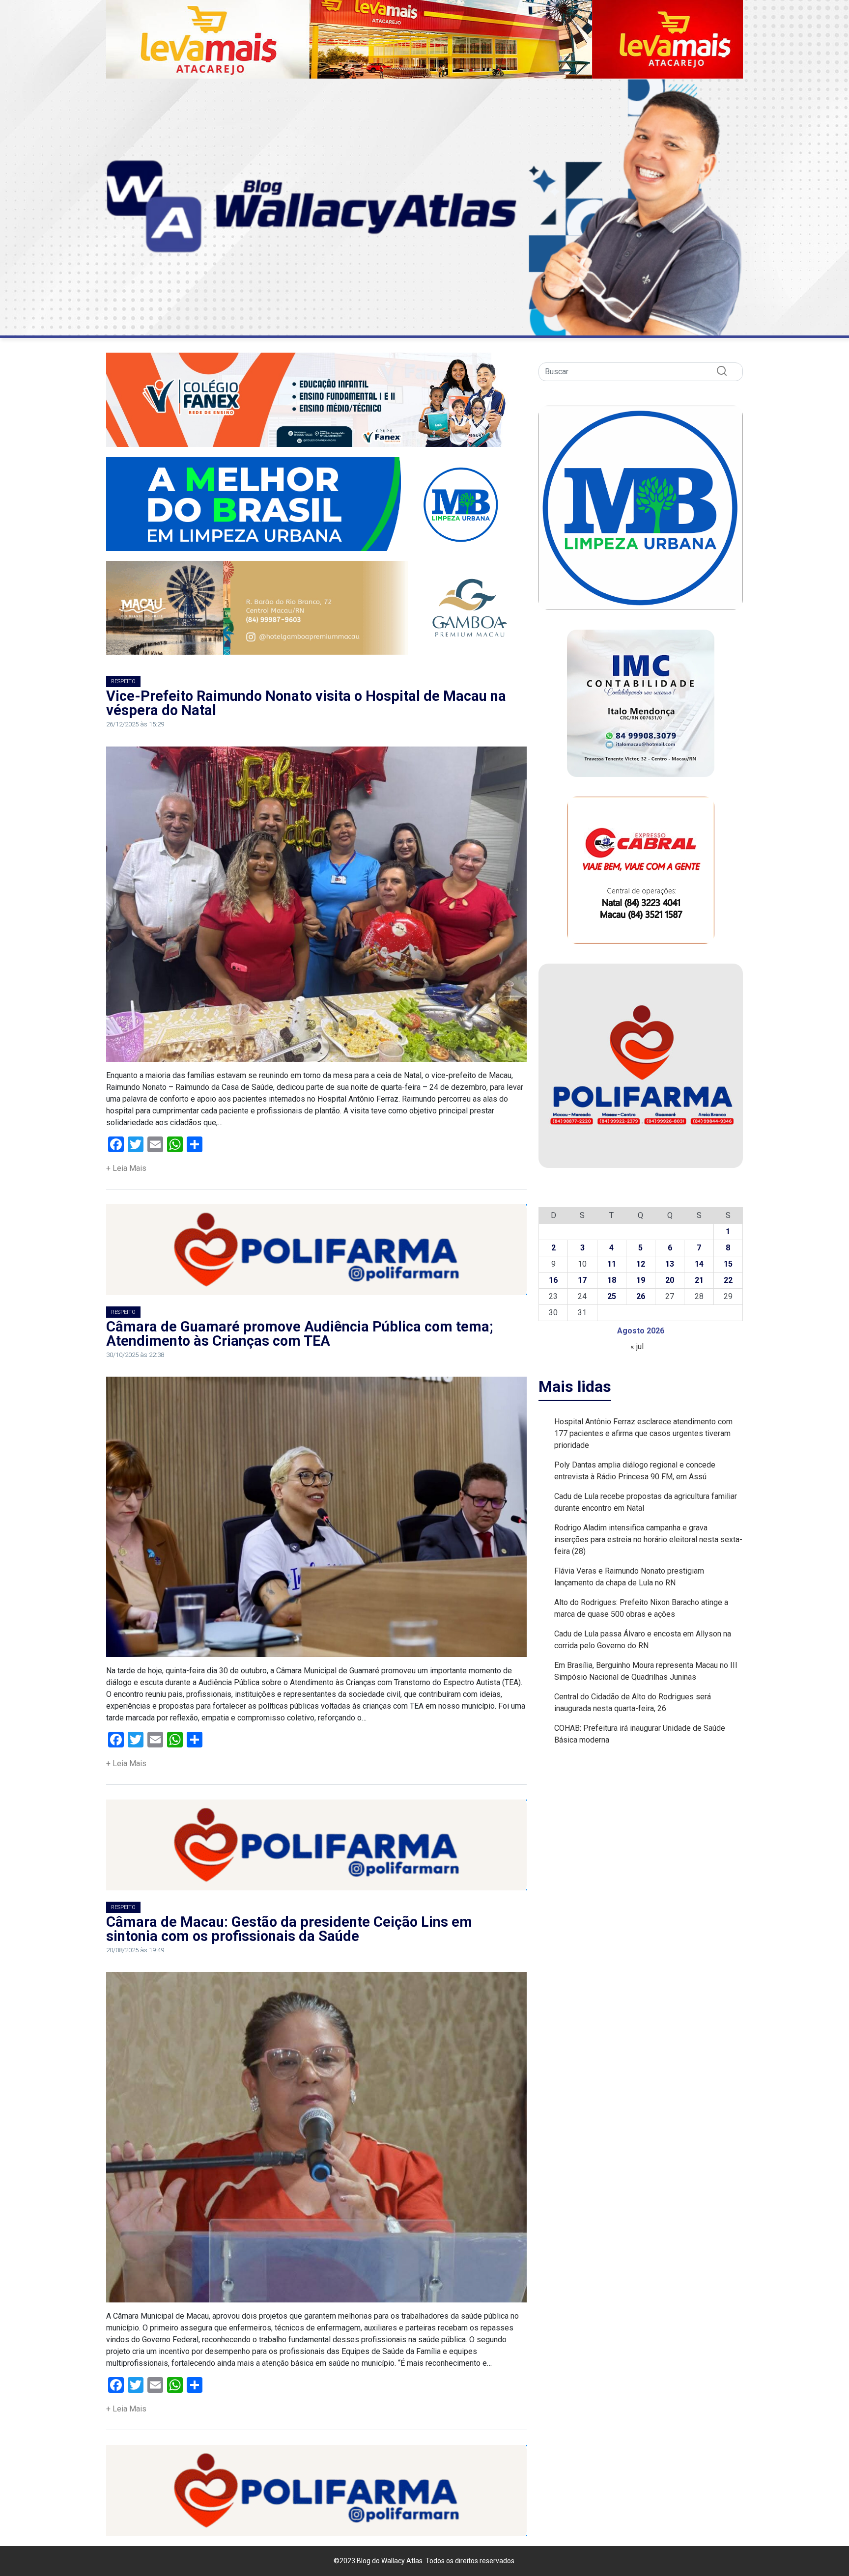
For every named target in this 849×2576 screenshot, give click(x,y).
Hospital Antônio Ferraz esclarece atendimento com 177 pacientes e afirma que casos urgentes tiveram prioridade (643, 1433)
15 (728, 1264)
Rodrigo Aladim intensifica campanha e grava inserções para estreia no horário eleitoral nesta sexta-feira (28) (648, 1539)
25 (612, 1296)
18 (612, 1280)
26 (641, 1296)
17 (582, 1280)
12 (641, 1264)
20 (670, 1280)
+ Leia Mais (126, 1168)
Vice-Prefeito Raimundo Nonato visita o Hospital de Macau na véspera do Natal (306, 703)
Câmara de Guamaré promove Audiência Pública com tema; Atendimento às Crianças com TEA (300, 1334)
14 (699, 1264)
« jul (637, 1346)
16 (553, 1280)
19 (641, 1280)
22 (728, 1280)
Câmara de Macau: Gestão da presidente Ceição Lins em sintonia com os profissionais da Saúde (289, 1929)
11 (612, 1264)
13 (670, 1264)
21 (699, 1280)
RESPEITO (123, 681)
